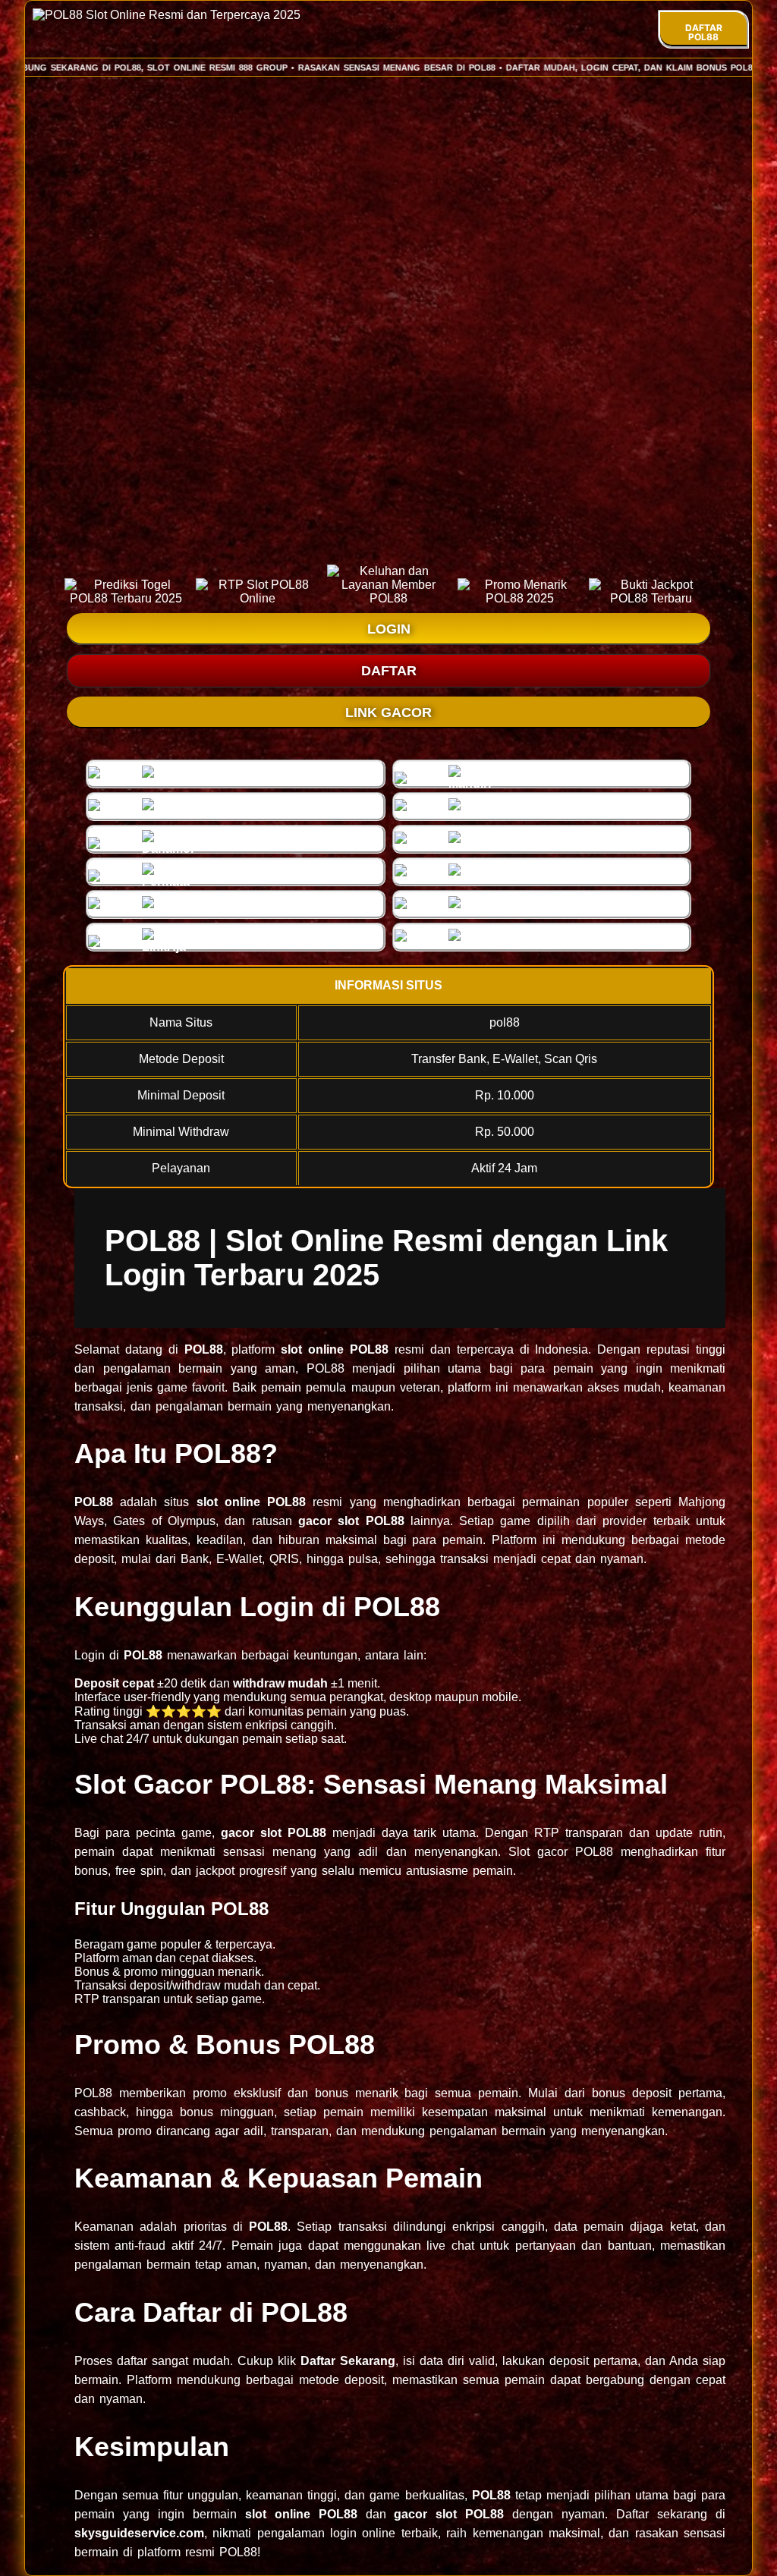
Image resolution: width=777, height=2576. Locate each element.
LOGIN (389, 629)
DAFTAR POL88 (704, 32)
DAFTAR (389, 671)
